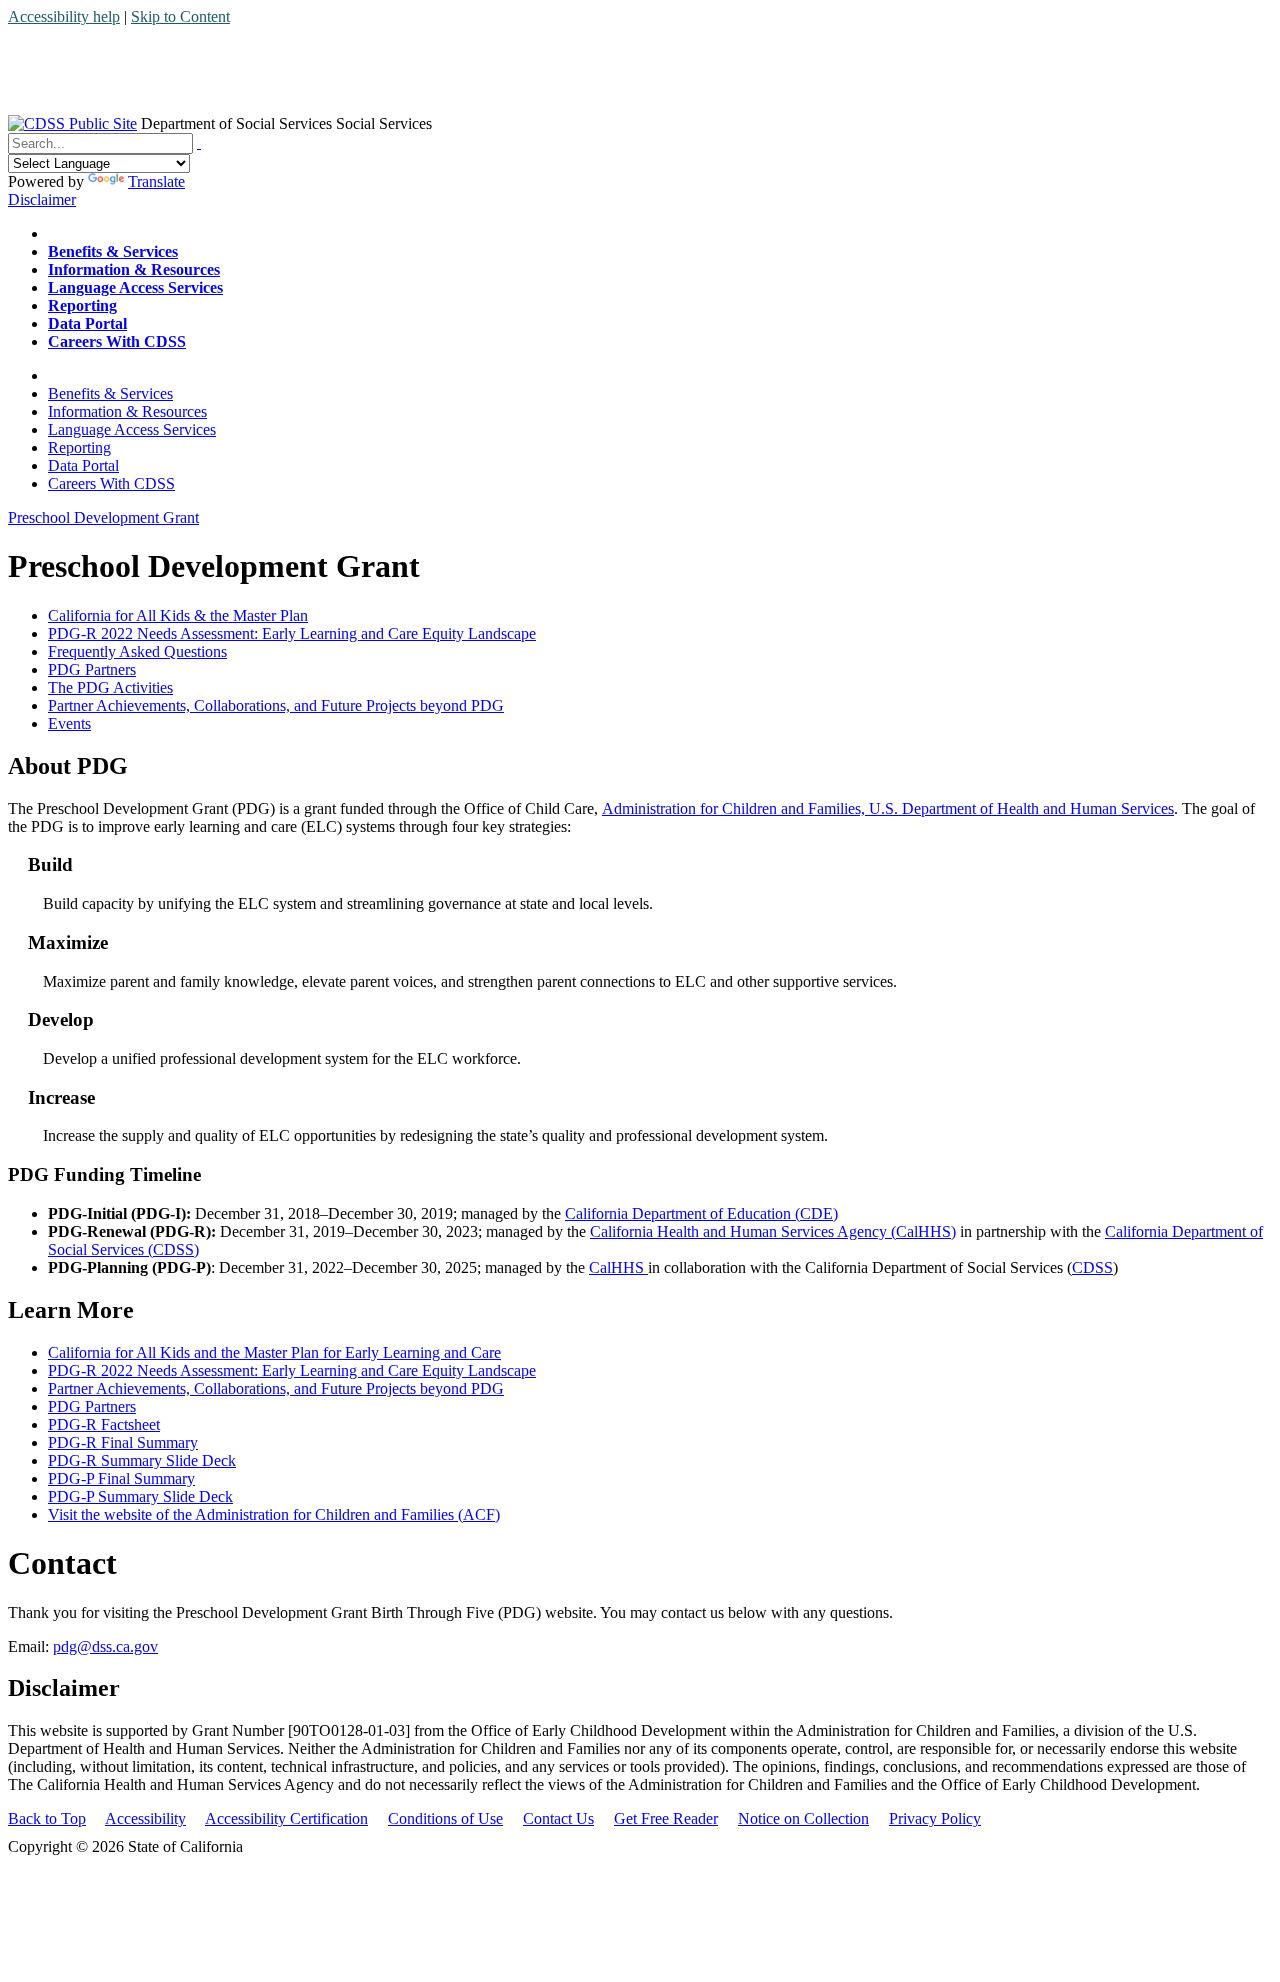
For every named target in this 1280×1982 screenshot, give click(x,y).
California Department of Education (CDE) (701, 1213)
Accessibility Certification (286, 1818)
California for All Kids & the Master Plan (178, 615)
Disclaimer (42, 199)
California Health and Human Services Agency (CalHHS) (773, 1231)
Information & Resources (127, 411)
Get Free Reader (666, 1818)
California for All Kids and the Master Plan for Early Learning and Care (274, 1352)
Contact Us (558, 1818)
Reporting (79, 447)
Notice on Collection (803, 1818)
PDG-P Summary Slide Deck (140, 1496)
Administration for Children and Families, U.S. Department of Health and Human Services (888, 808)
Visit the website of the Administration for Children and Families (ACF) (274, 1514)
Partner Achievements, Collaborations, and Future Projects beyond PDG (276, 705)
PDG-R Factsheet (104, 1424)
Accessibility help (64, 16)
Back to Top (47, 1818)
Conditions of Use (445, 1818)
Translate (156, 181)
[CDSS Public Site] (72, 123)
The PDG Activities (110, 687)
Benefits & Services (110, 393)
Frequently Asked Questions (137, 651)
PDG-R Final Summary (123, 1442)
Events (69, 723)
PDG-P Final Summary (121, 1478)
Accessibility (145, 1818)
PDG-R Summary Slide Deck (142, 1460)
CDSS (1092, 1267)
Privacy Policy (935, 1818)
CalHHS (618, 1267)
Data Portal (83, 465)
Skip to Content (180, 16)
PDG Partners (92, 669)
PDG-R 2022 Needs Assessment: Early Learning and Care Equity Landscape (292, 633)
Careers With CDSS (111, 483)
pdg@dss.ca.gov (105, 1646)
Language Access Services (132, 429)
